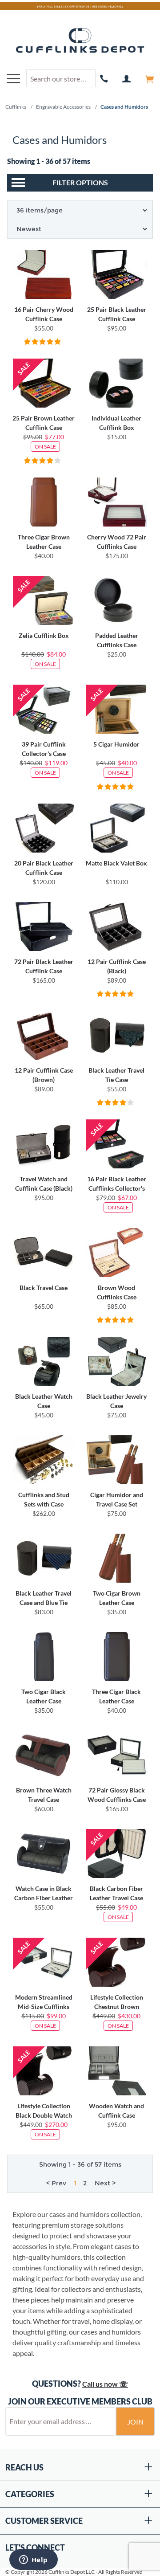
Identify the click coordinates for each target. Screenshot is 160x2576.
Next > (105, 2183)
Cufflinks (16, 107)
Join (135, 2422)
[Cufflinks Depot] (80, 41)
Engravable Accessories (63, 107)
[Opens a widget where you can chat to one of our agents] (33, 2560)
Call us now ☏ (105, 2384)
